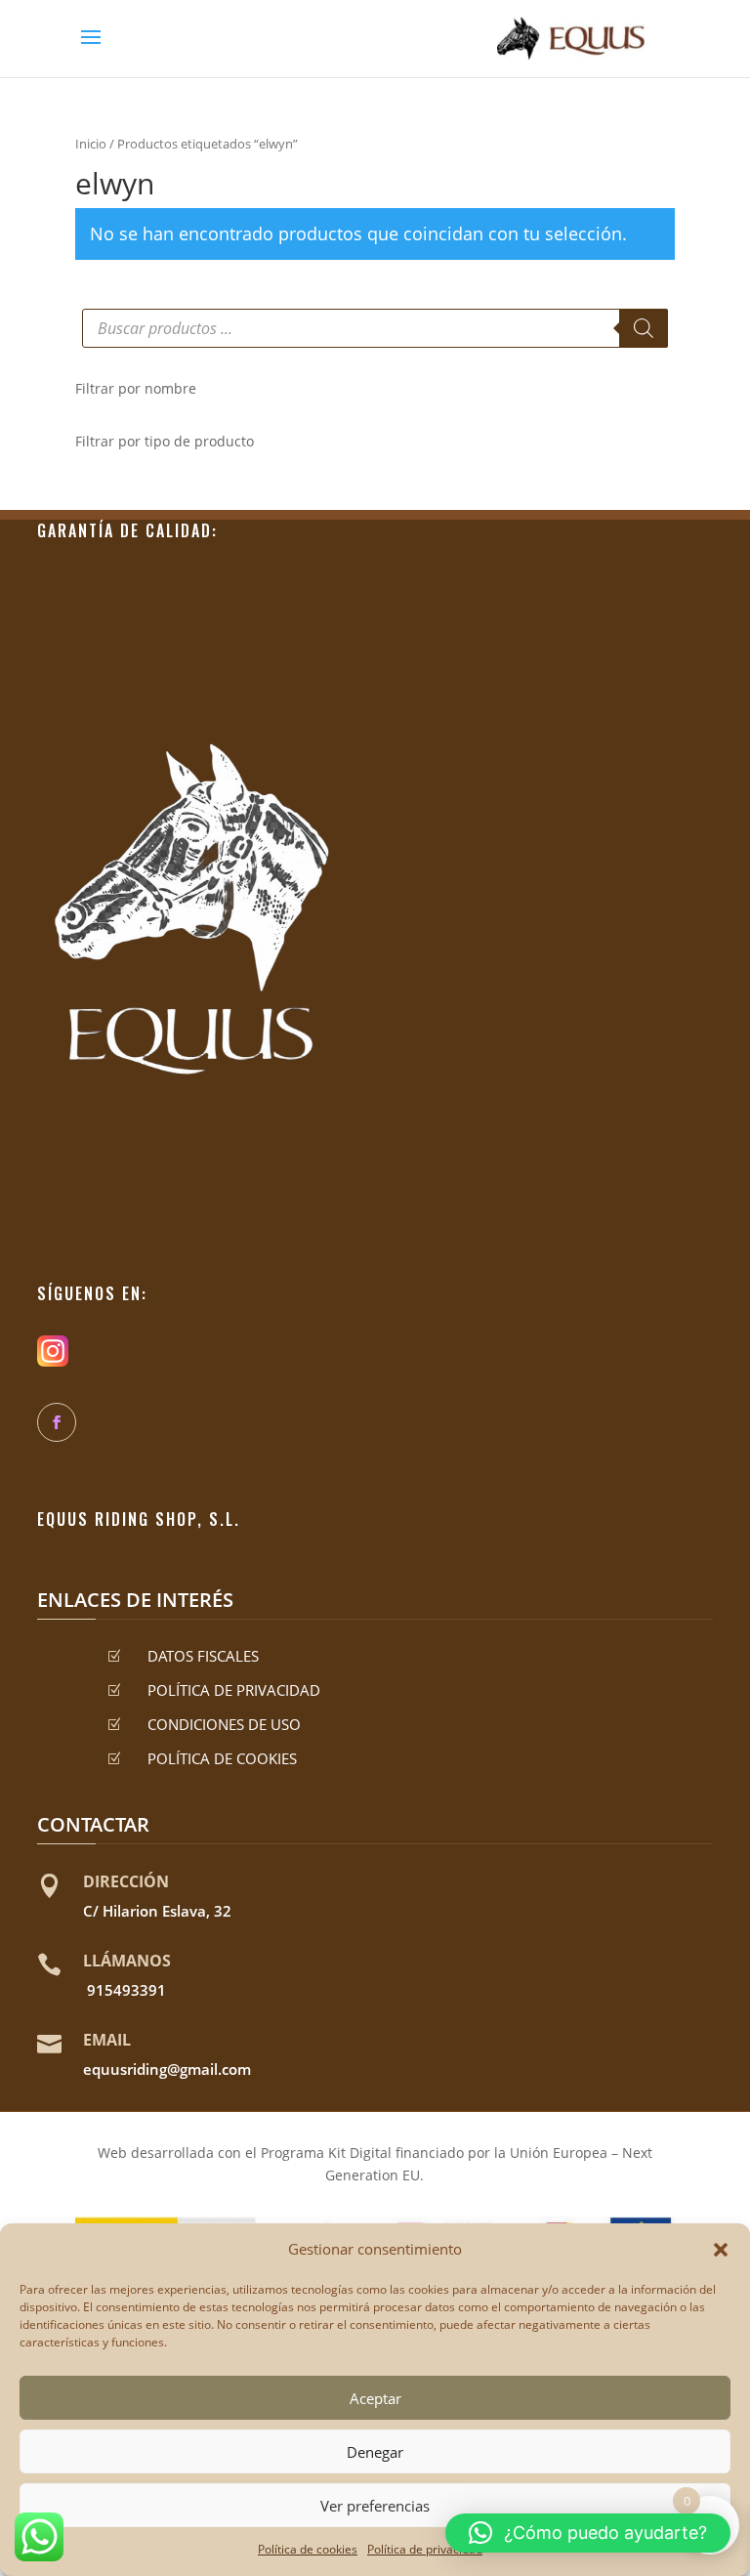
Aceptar (375, 2398)
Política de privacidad (425, 2549)
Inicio (91, 144)
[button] (721, 2250)
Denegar (375, 2452)
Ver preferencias (375, 2506)
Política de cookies (308, 2549)
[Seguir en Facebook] (57, 1422)
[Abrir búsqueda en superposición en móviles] (375, 328)
